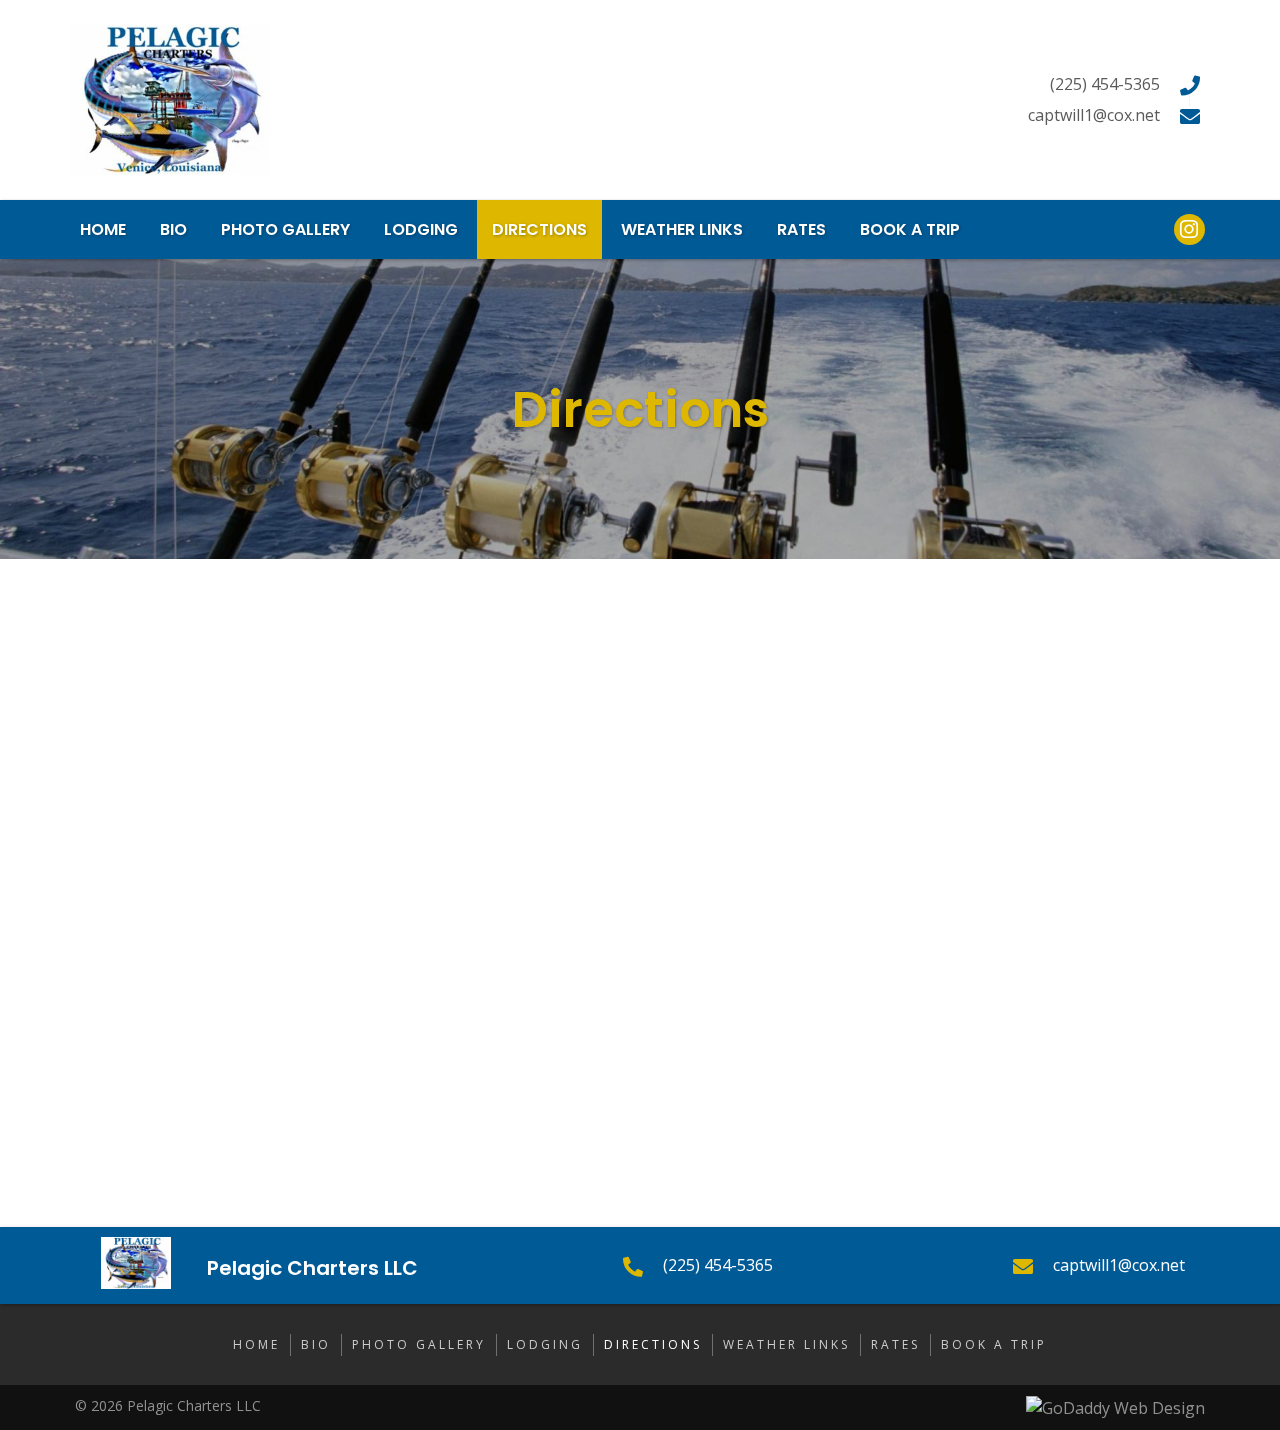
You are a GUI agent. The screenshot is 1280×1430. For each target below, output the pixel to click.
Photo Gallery (419, 1344)
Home (256, 1344)
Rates (895, 1344)
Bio (316, 1344)
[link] (103, 229)
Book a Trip (994, 1344)
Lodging (545, 1344)
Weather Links (786, 1344)
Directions (653, 1344)
